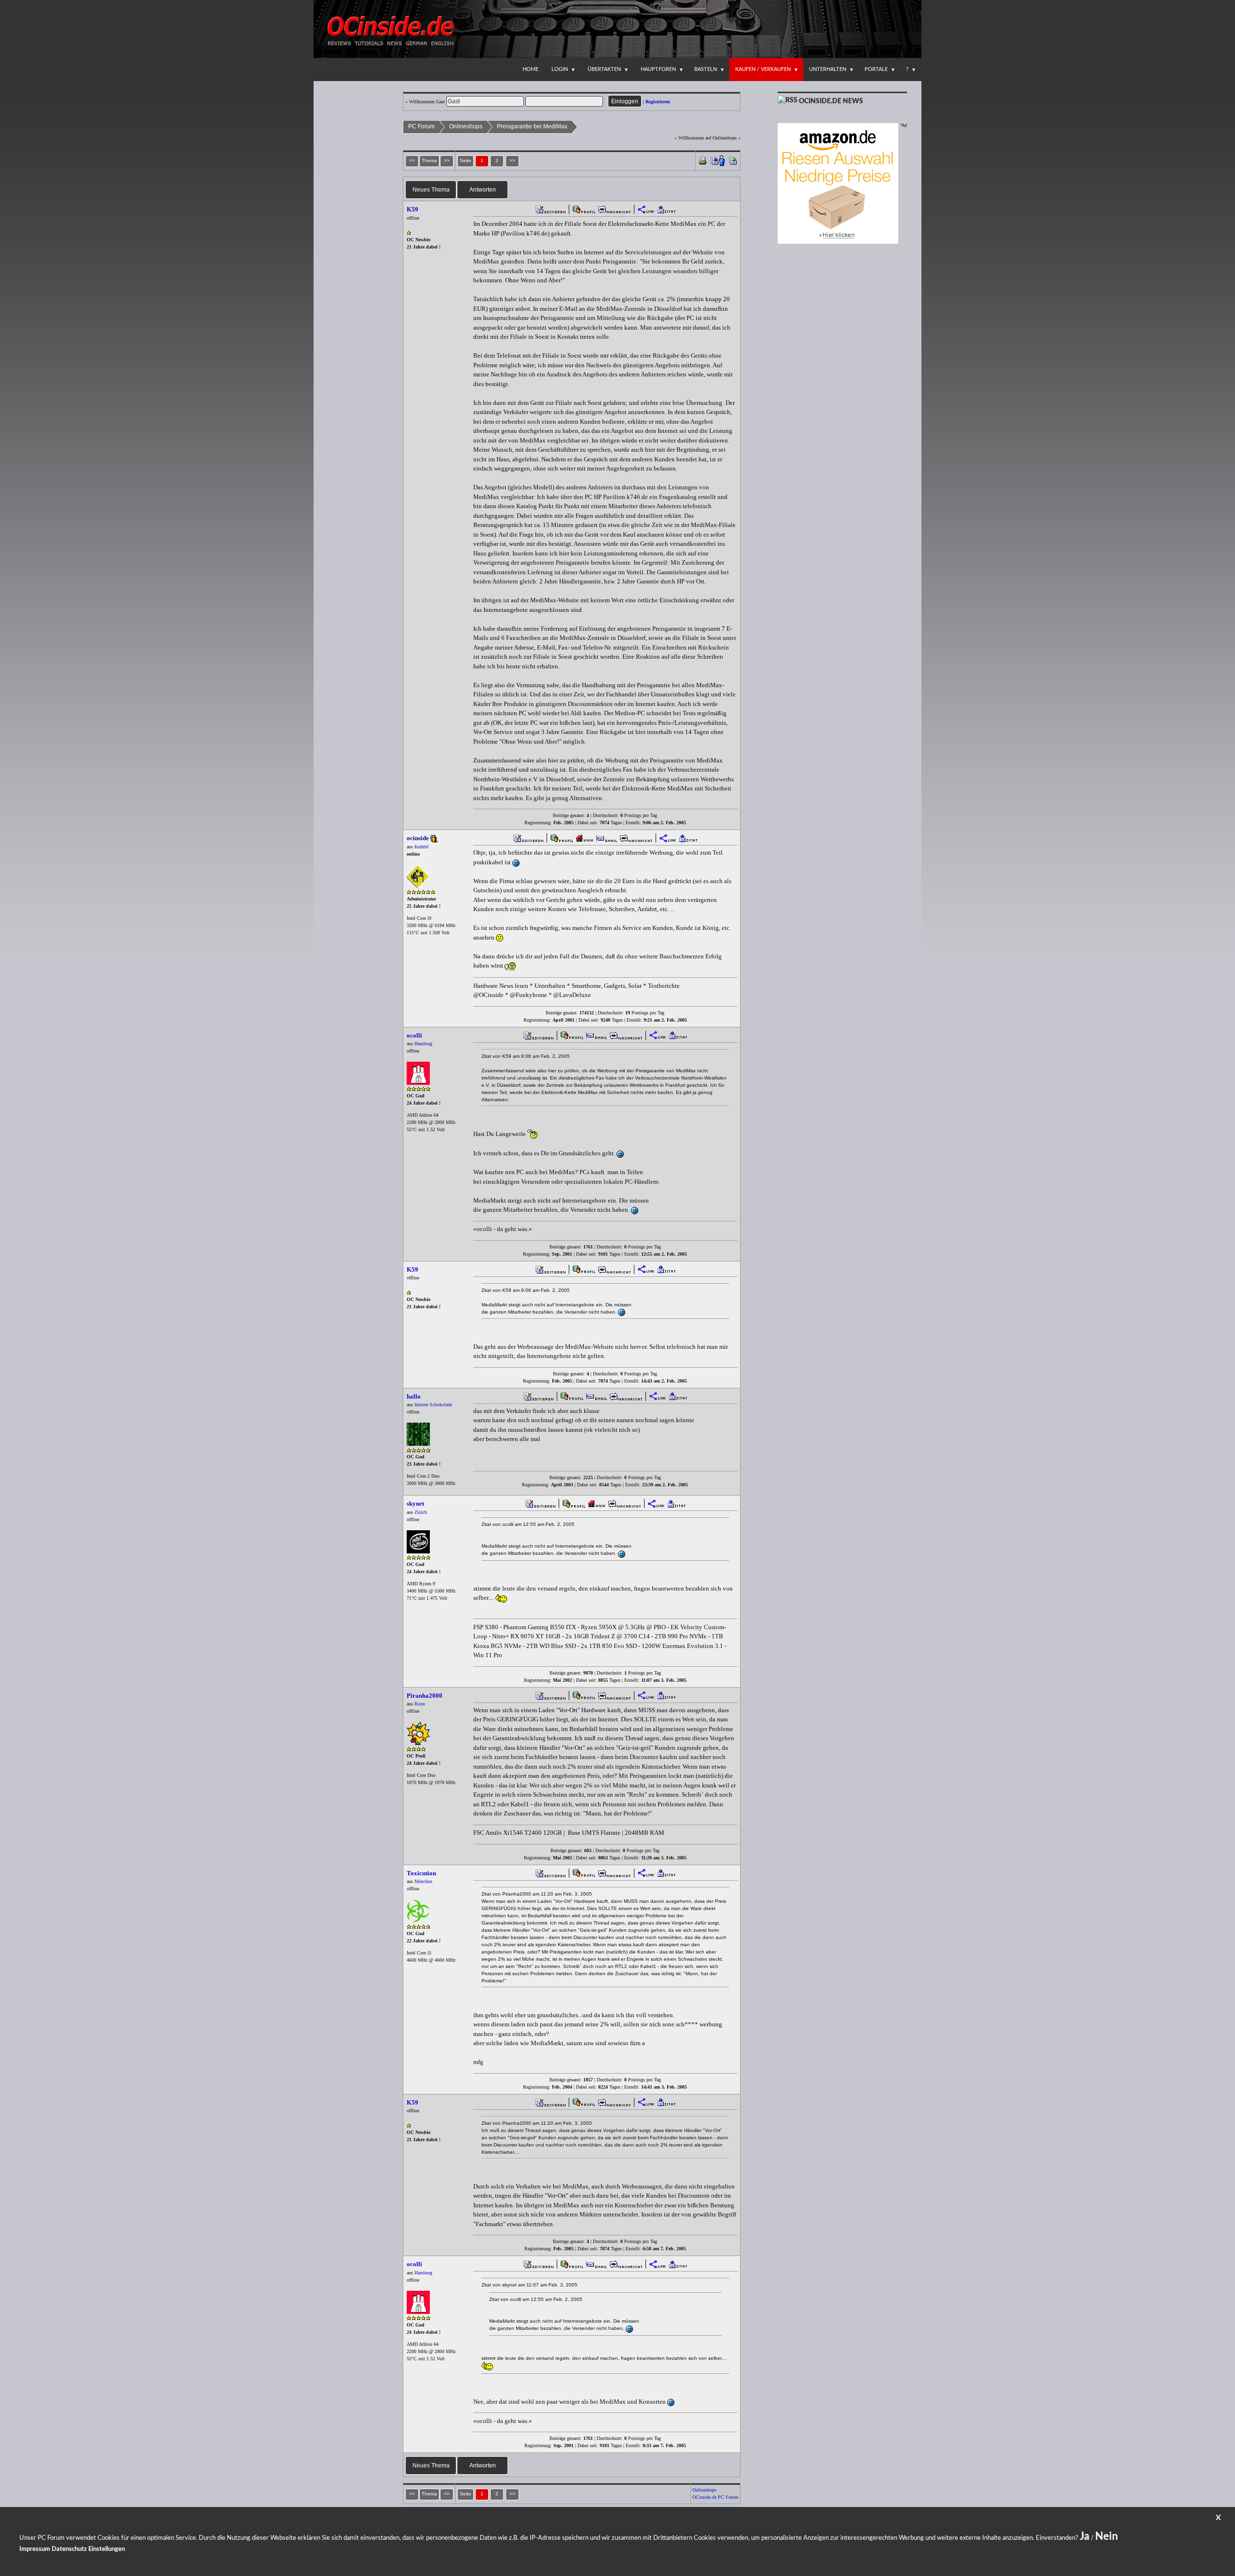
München (423, 1881)
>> (512, 160)
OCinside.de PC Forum (715, 2497)
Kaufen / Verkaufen (763, 69)
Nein (1106, 2536)
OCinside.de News (831, 101)
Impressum (35, 2549)
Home (530, 69)
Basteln (706, 69)
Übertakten (604, 69)
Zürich (421, 1512)
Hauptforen (658, 69)
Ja (1084, 2536)
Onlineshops (466, 126)
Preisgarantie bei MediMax (532, 126)
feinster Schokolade (433, 1405)
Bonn (420, 1704)
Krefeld (421, 847)
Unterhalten (828, 69)
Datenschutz (69, 2549)
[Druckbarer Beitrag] (703, 160)
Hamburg (423, 1044)
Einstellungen (107, 2549)
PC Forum (421, 126)
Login (560, 69)
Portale (876, 69)
